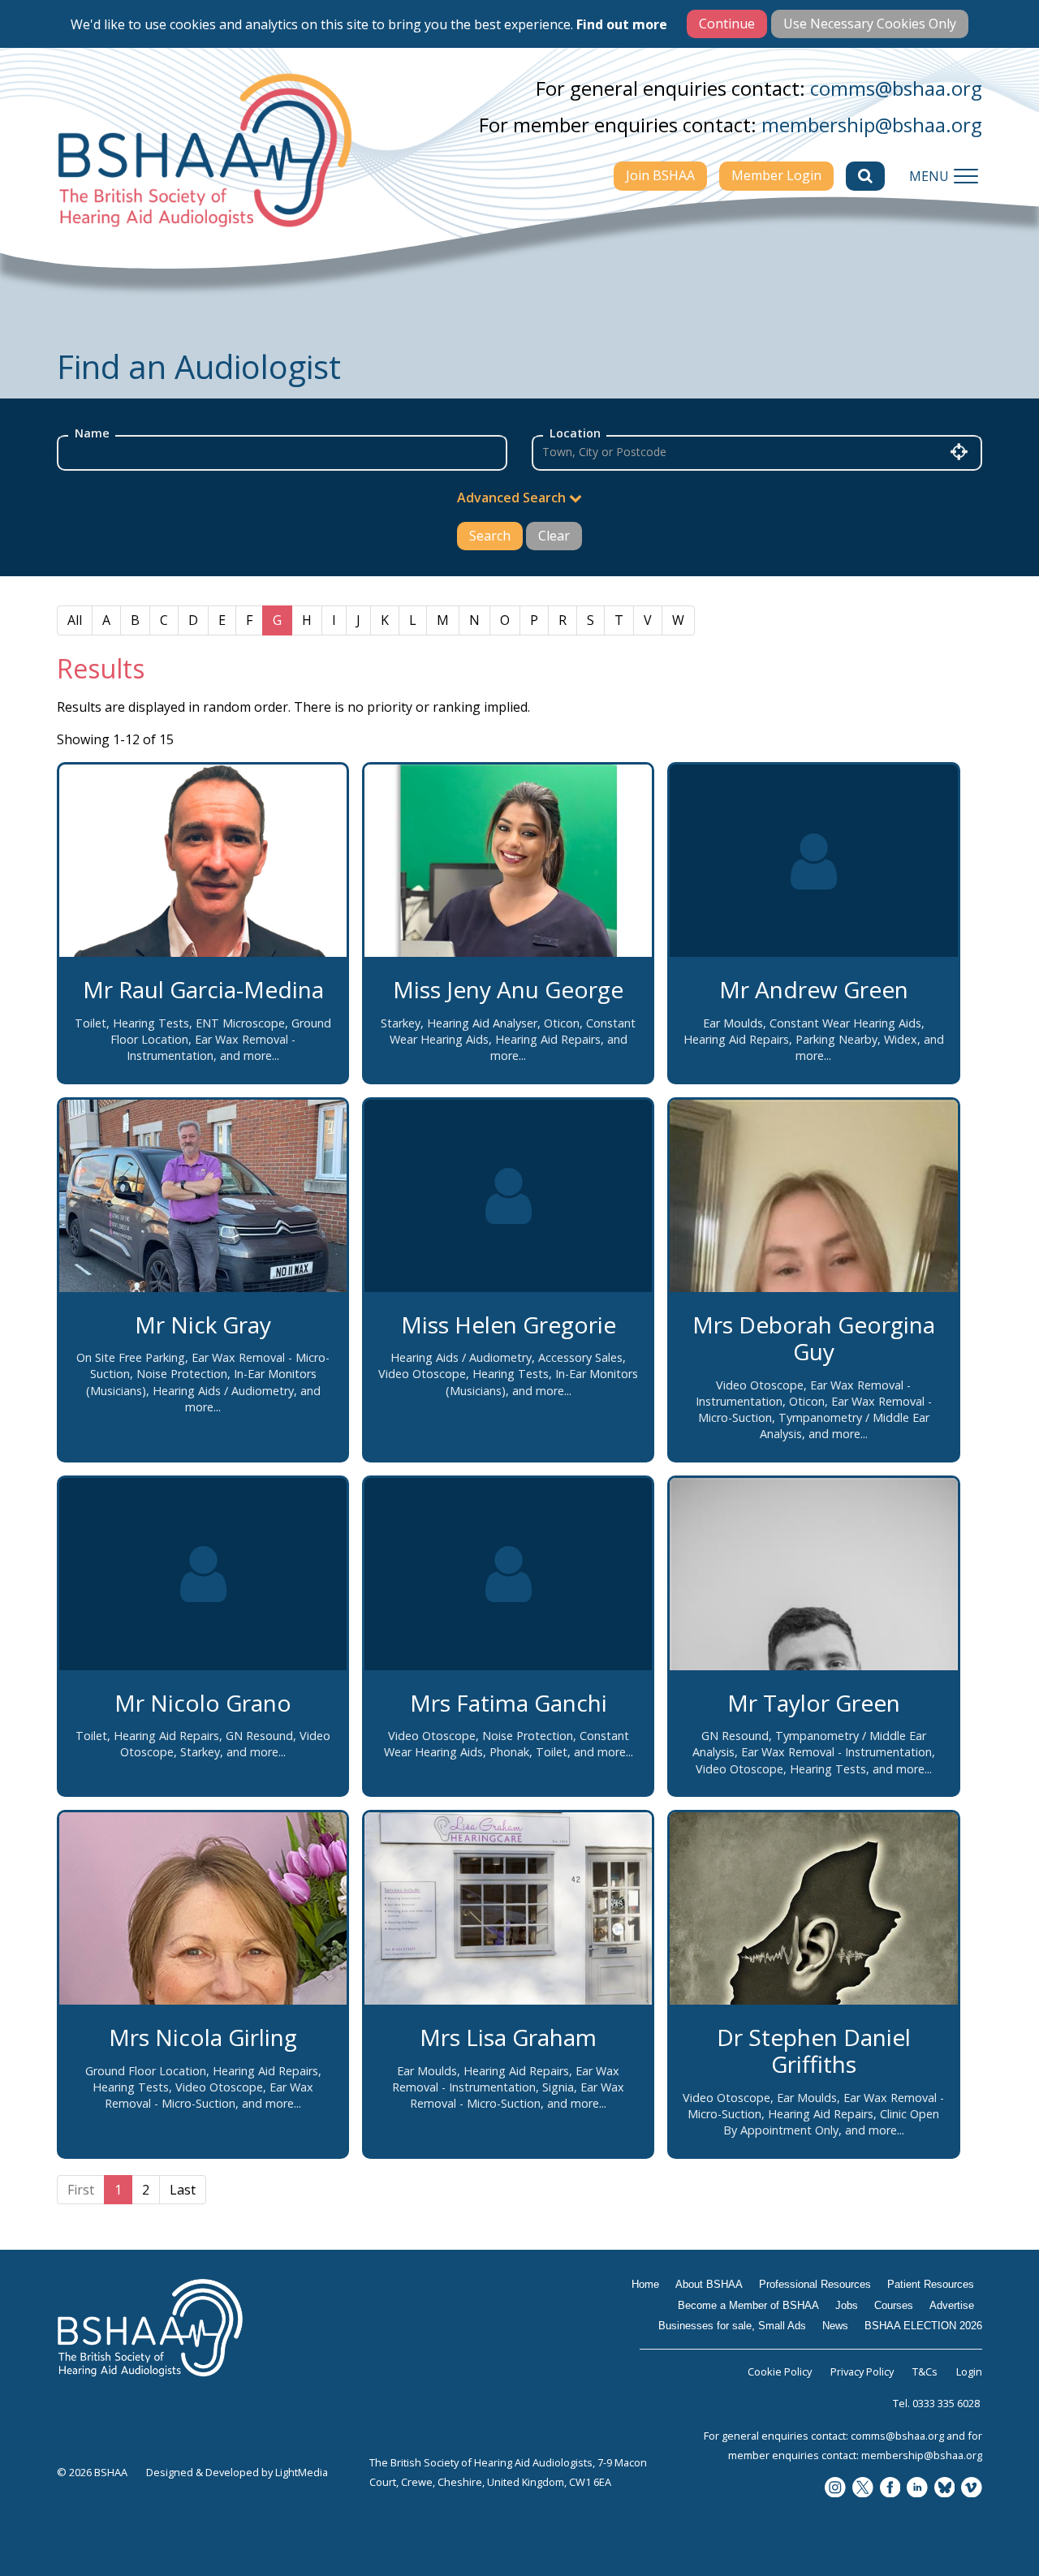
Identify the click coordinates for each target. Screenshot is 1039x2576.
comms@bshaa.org (896, 88)
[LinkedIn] (917, 2489)
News (835, 2326)
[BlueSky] (945, 2489)
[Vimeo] (972, 2489)
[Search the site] (865, 176)
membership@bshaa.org (872, 125)
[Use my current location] (959, 451)
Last (183, 2190)
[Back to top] (990, 2527)
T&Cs (925, 2371)
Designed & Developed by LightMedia (237, 2472)
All (75, 620)
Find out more (622, 24)
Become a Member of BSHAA (748, 2305)
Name (92, 433)
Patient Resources (931, 2284)
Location (575, 433)
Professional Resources (815, 2284)
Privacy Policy (862, 2371)
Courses (894, 2305)
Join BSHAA (660, 175)
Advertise (952, 2305)
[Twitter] (863, 2489)
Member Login (776, 175)
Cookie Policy (780, 2371)
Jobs (847, 2305)
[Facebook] (890, 2489)
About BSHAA (709, 2284)
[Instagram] (835, 2489)
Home (645, 2284)
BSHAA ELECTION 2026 (923, 2326)
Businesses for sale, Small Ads (732, 2326)
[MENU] (966, 176)
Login (969, 2371)
